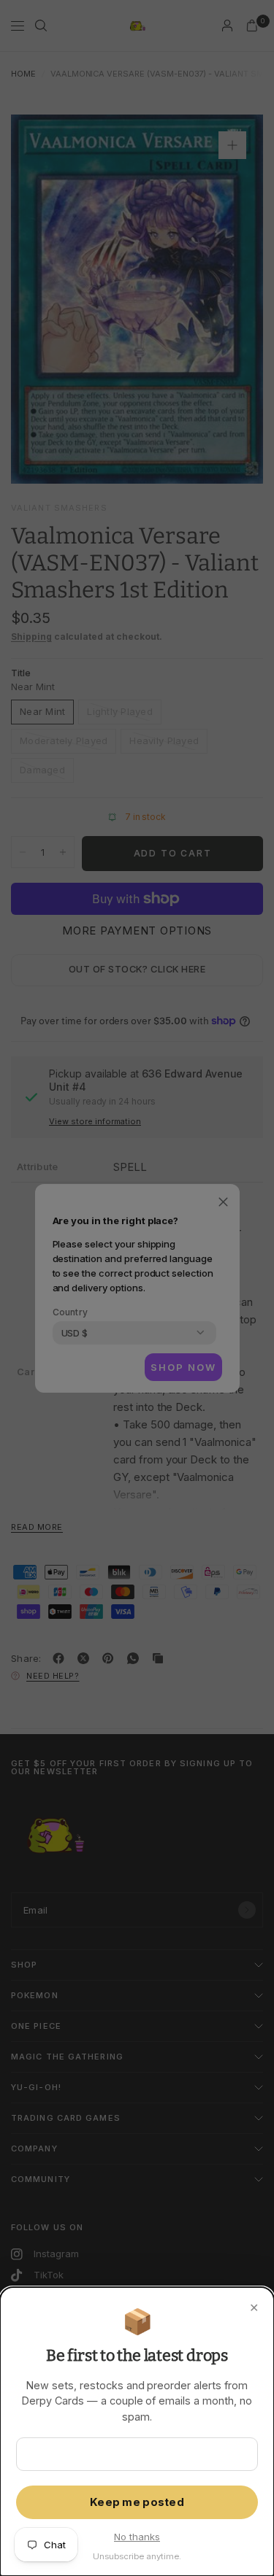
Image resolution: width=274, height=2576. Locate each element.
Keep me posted (137, 2502)
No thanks (137, 2537)
